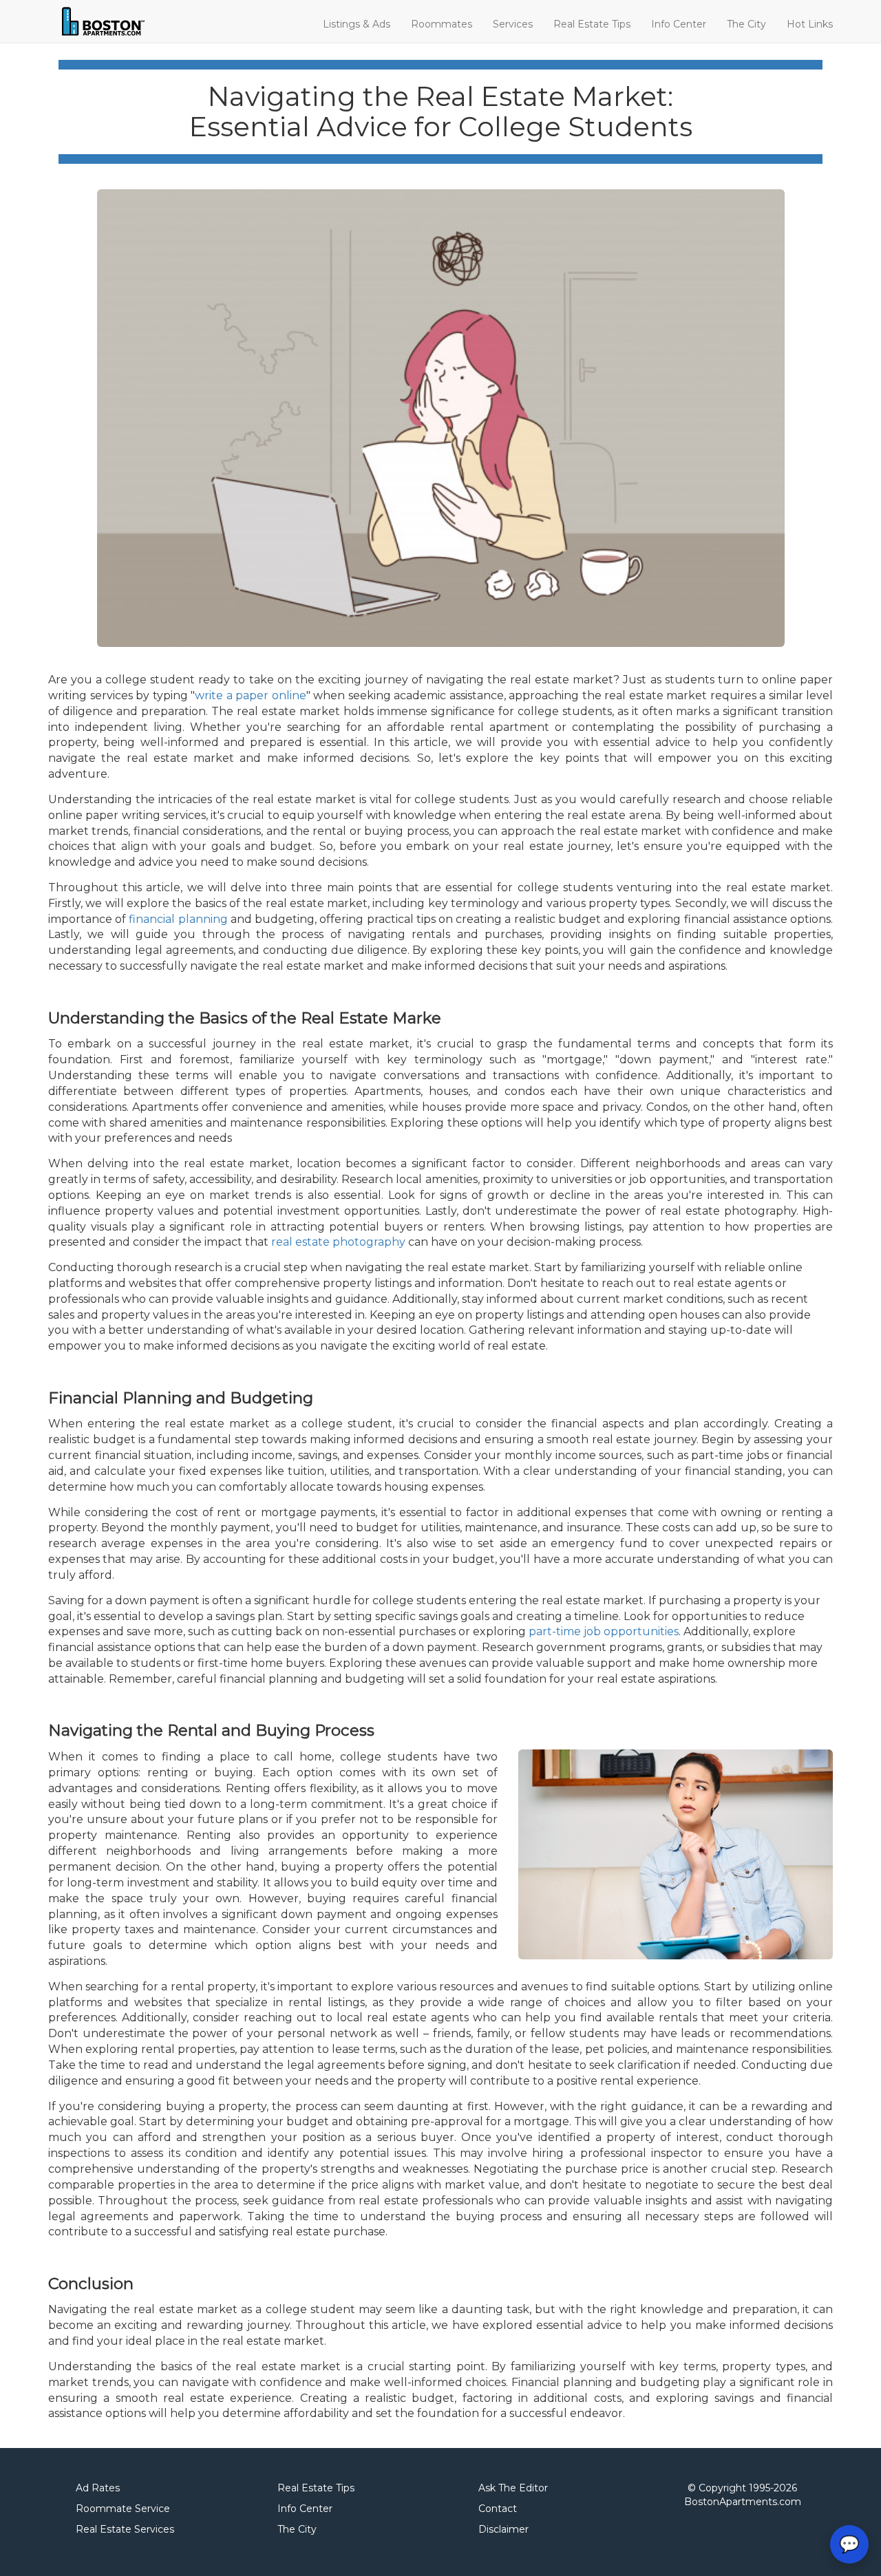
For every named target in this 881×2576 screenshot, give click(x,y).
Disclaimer (503, 2529)
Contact (498, 2509)
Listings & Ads (357, 24)
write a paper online (251, 695)
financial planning (178, 919)
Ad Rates (98, 2488)
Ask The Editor (513, 2488)
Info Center (679, 24)
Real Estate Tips (592, 24)
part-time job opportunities (604, 1631)
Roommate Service (123, 2509)
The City (746, 24)
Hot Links (810, 24)
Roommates (442, 24)
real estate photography (338, 1242)
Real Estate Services (125, 2529)
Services (513, 24)
